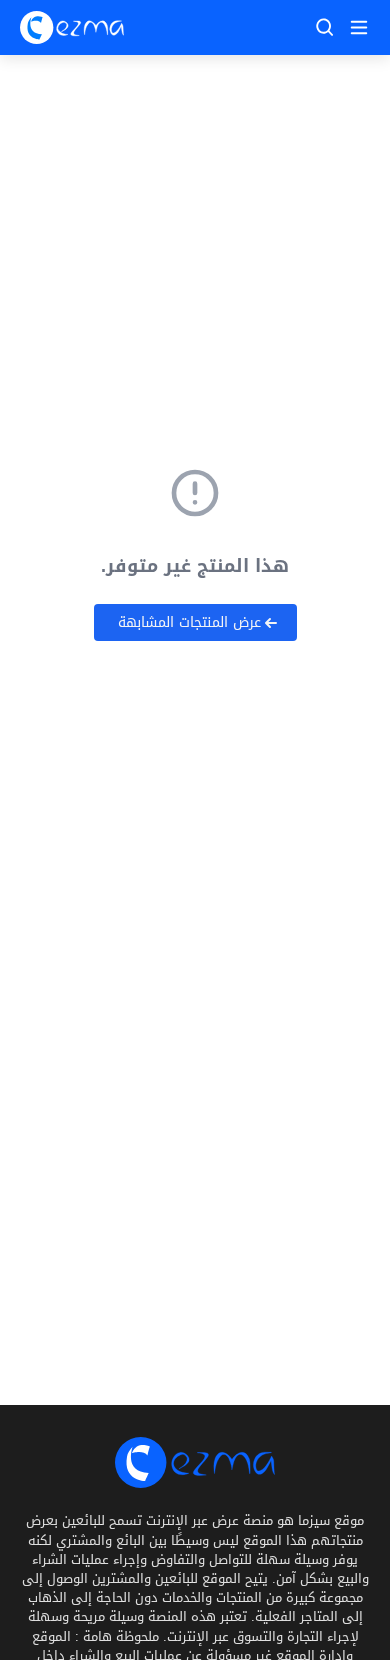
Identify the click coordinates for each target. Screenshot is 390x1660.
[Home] (72, 27)
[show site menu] (356, 27)
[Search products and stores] (325, 27)
